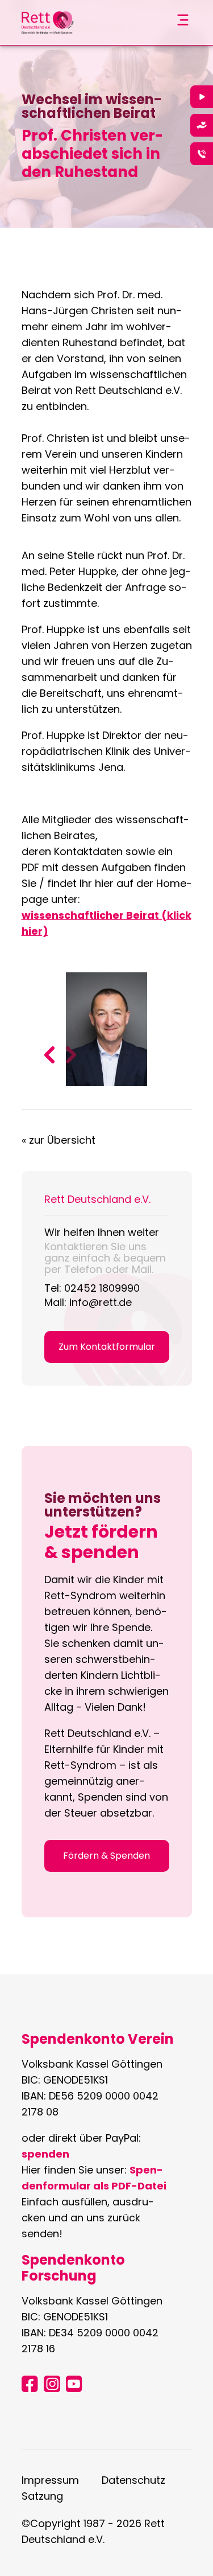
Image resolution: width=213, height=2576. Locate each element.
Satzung (42, 2496)
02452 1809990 (102, 1288)
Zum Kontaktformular (107, 1347)
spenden (45, 2154)
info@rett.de (101, 1302)
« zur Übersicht (59, 1140)
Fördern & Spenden (106, 1856)
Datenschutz (133, 2480)
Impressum (50, 2480)
